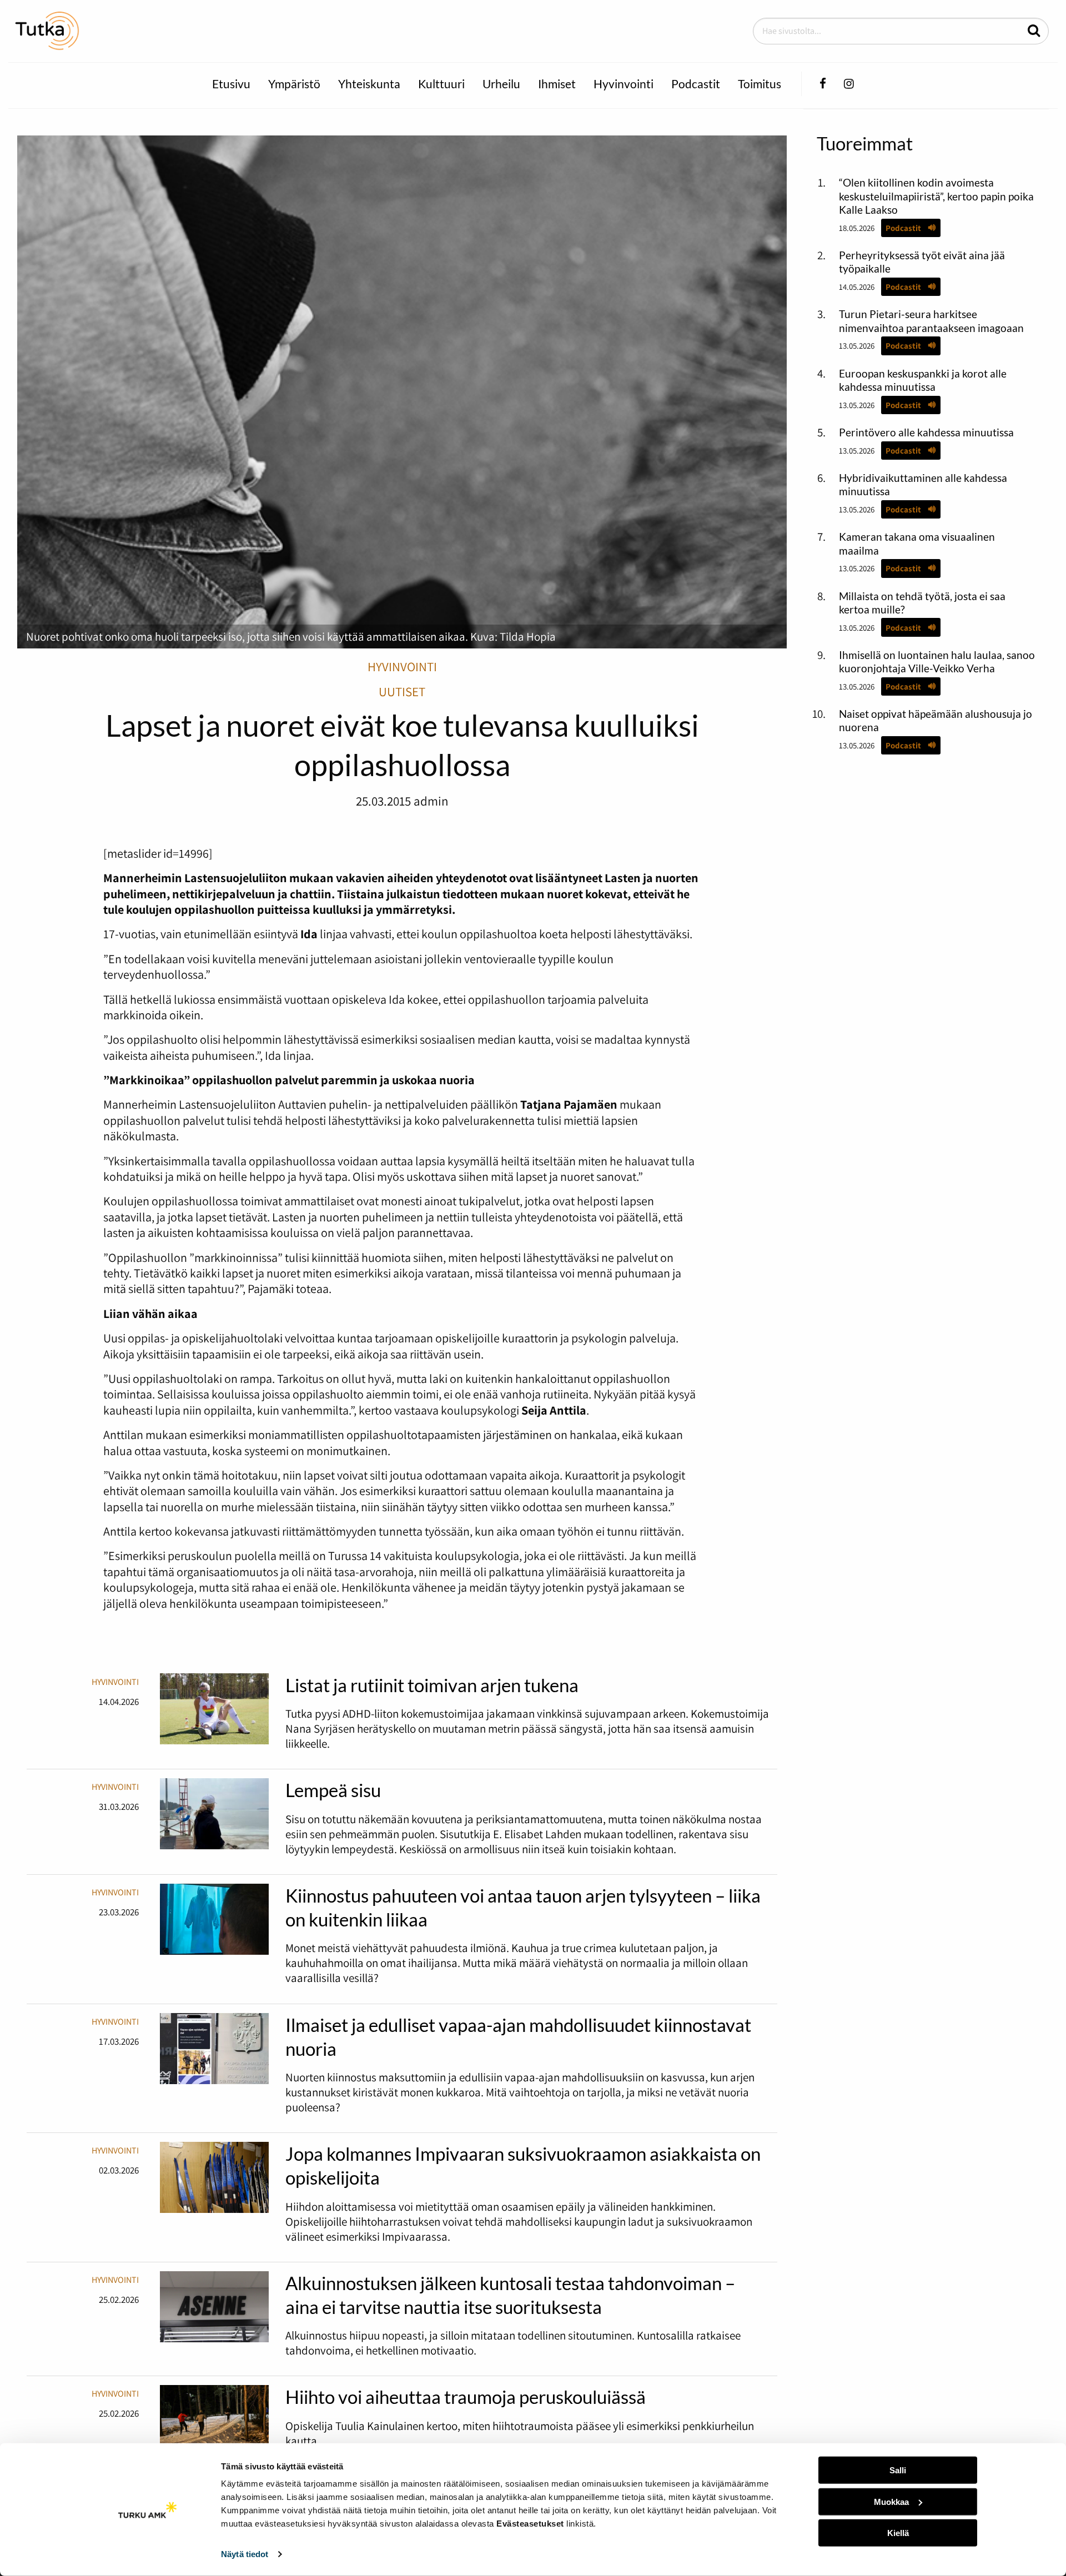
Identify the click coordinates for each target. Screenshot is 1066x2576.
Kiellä (898, 2533)
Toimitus (760, 84)
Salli (898, 2470)
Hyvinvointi (623, 84)
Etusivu (231, 84)
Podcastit (696, 84)
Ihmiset (557, 84)
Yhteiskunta (369, 84)
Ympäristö (294, 84)
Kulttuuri (441, 84)
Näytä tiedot (245, 2554)
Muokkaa (891, 2501)
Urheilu (501, 84)
